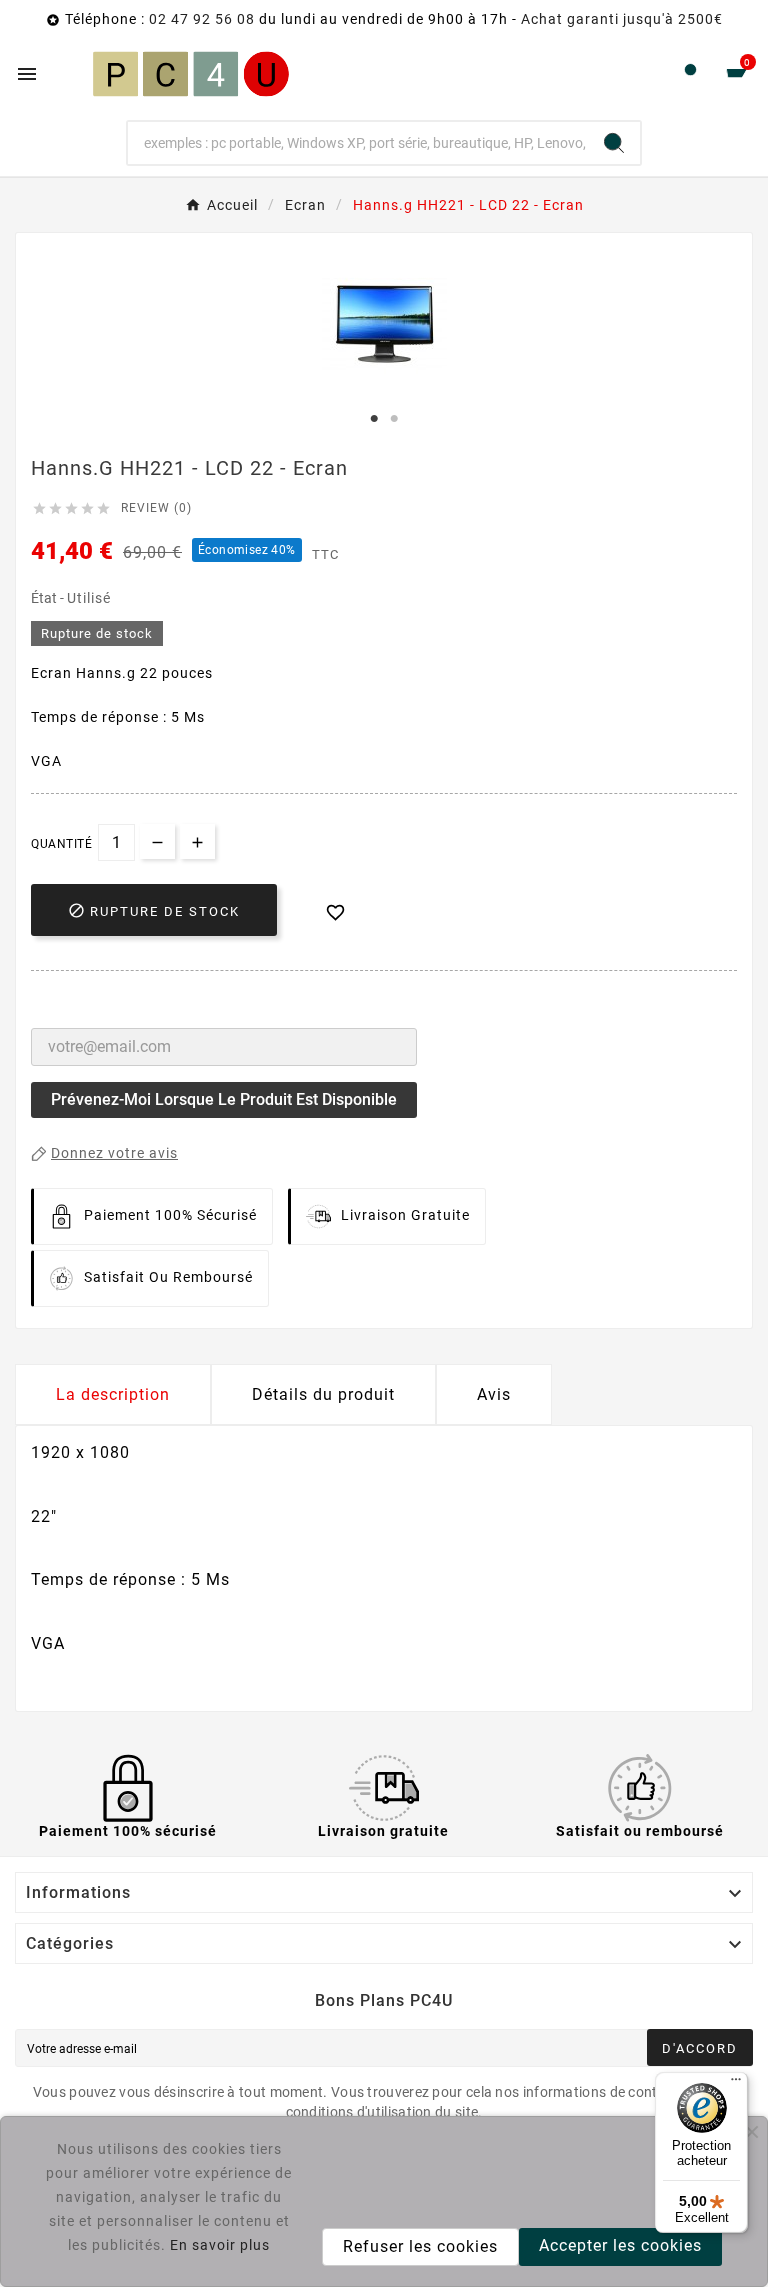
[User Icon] (690, 74)
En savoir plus (220, 2245)
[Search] (614, 143)
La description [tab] (113, 1394)
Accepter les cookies (620, 2245)
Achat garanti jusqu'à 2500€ (622, 19)
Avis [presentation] (494, 1394)
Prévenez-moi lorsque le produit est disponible (224, 1099)
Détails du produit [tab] (323, 1394)
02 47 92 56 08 (202, 19)
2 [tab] (394, 419)
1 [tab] (374, 419)
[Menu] (736, 2084)
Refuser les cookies (420, 2246)
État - (49, 598)
